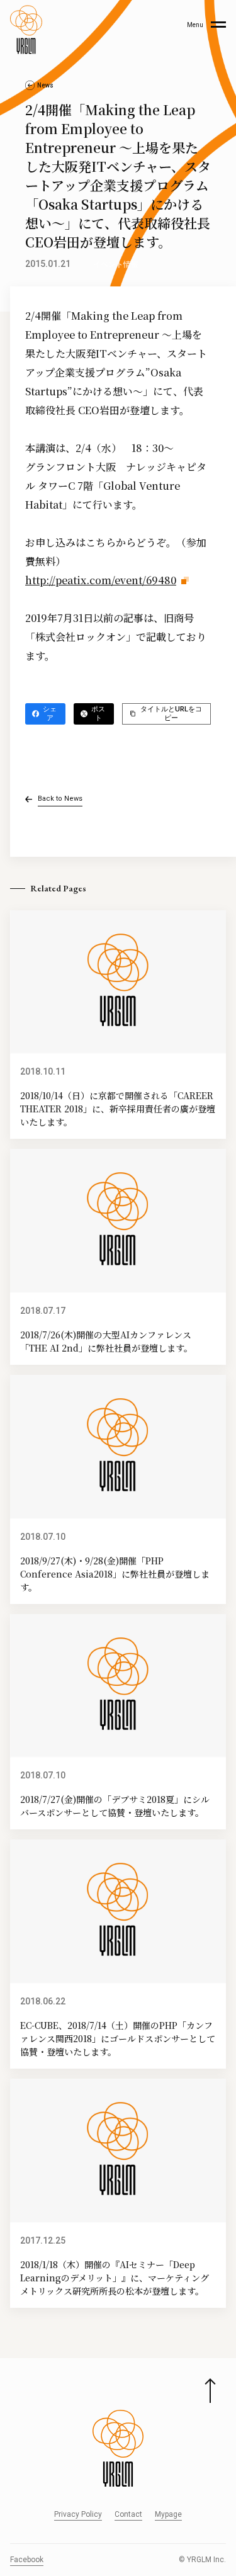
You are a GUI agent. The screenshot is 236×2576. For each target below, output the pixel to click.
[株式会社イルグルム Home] (26, 30)
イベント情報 (116, 264)
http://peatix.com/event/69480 (101, 580)
